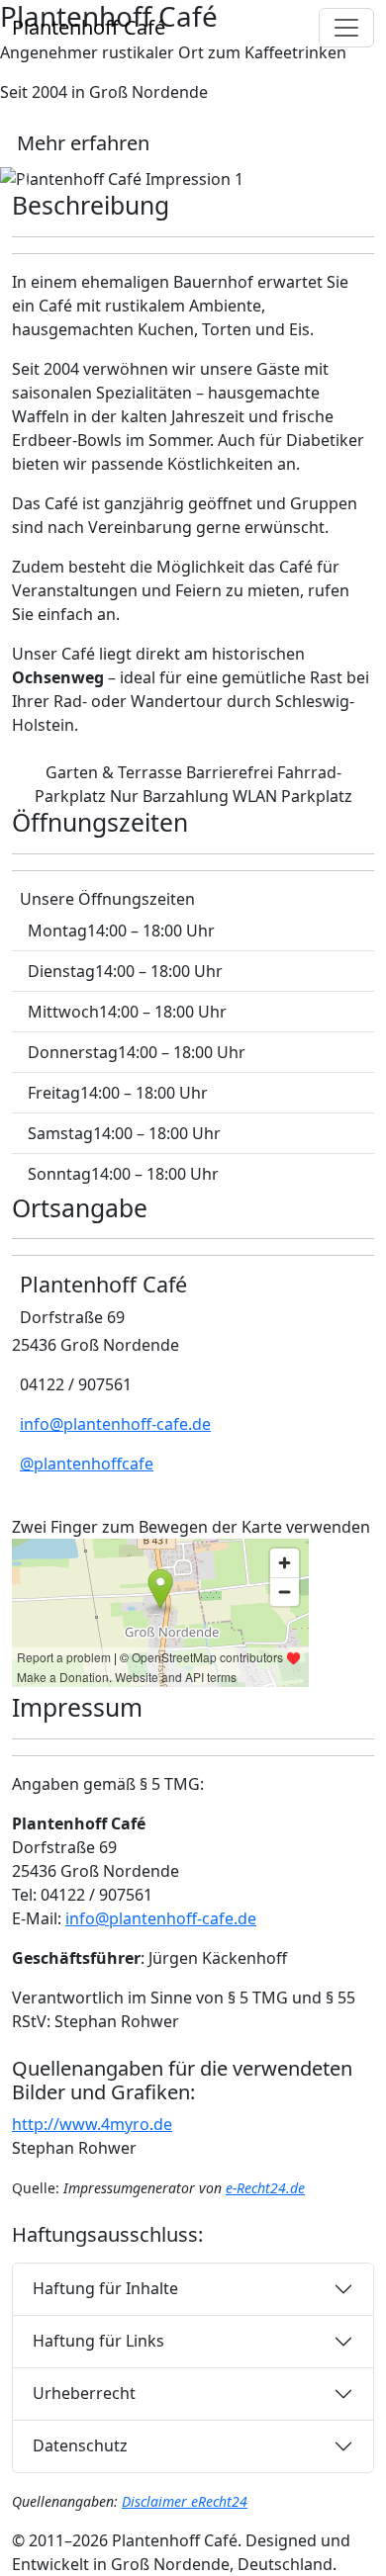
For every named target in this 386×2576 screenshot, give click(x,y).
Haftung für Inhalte (105, 2288)
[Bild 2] (193, 164)
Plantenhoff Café (89, 27)
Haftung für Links (98, 2341)
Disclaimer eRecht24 (185, 2501)
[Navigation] (346, 28)
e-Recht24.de (265, 2188)
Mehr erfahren (83, 143)
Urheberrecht (84, 2393)
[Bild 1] (157, 164)
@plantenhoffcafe (87, 1464)
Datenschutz (80, 2445)
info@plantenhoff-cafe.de (115, 1424)
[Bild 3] (229, 164)
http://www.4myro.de (92, 2124)
